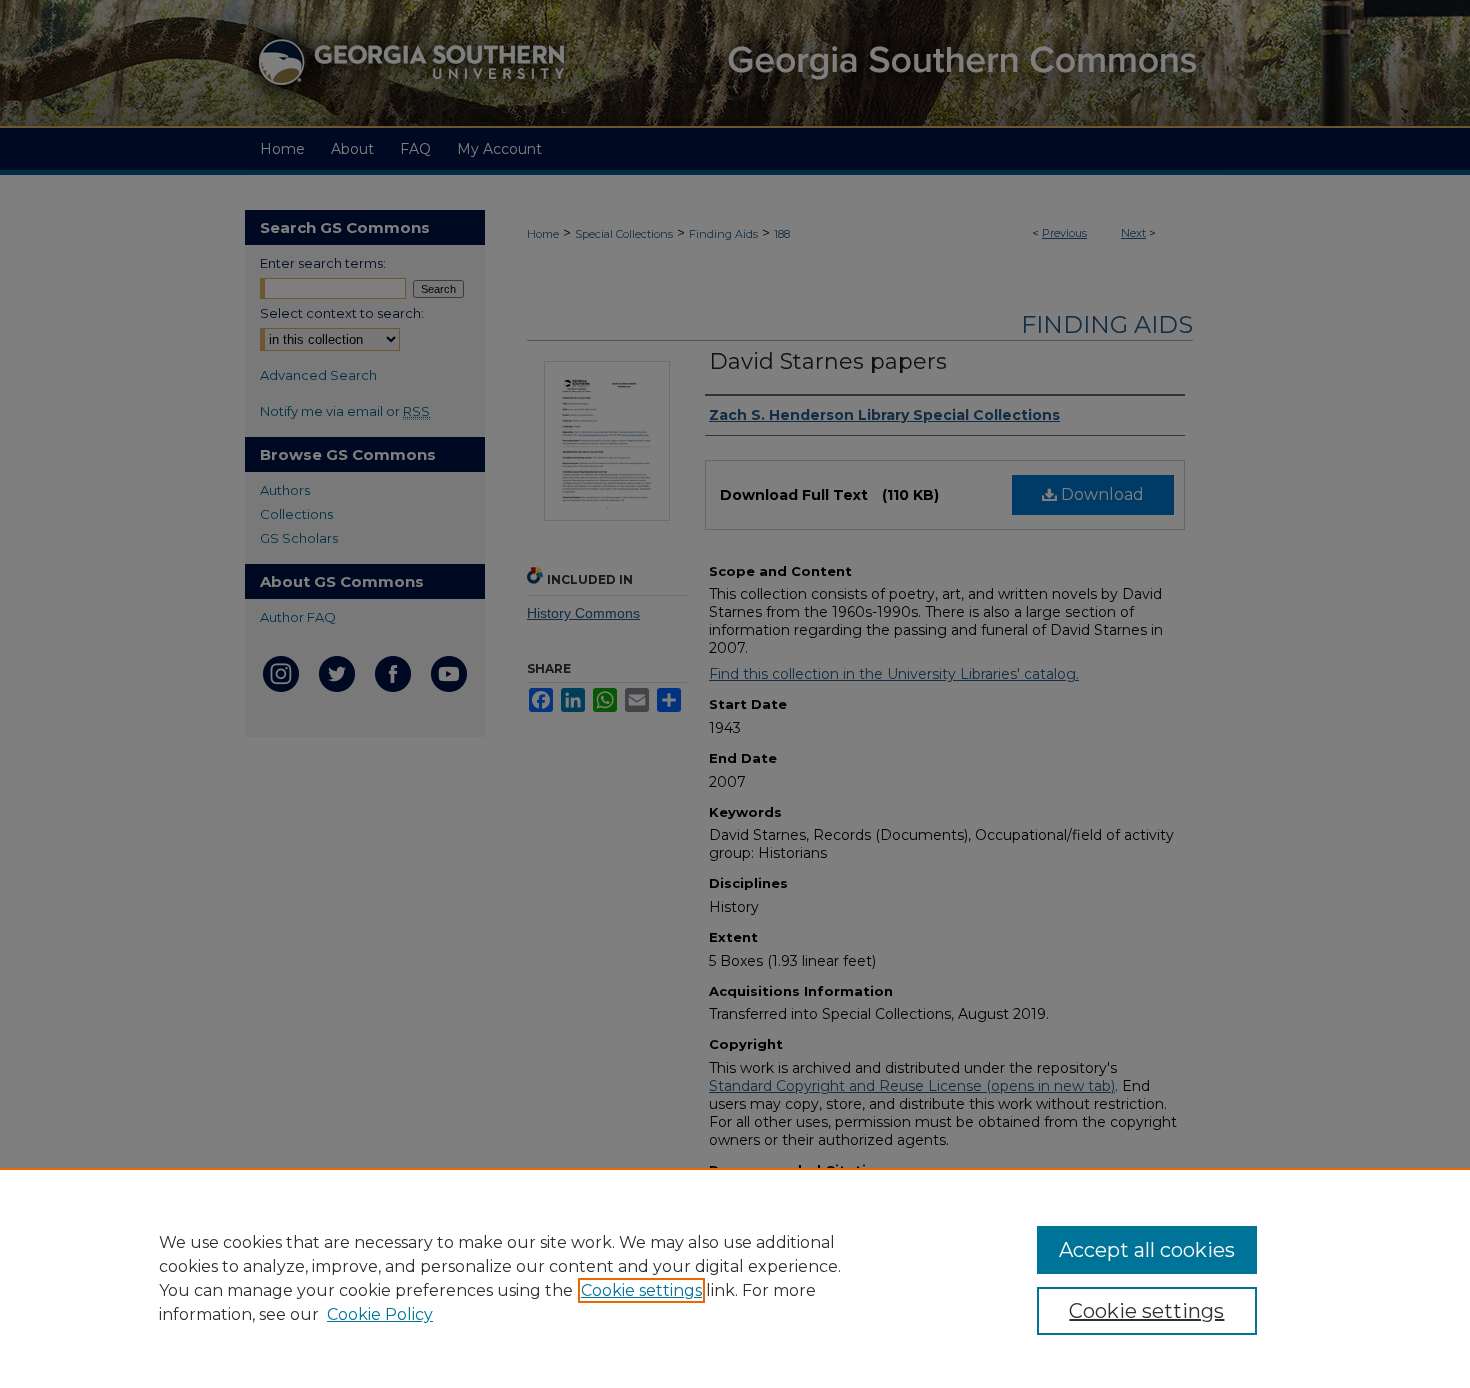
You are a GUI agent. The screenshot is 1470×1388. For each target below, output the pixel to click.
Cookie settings (641, 1290)
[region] (735, 1278)
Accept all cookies (1147, 1250)
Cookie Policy (380, 1314)
